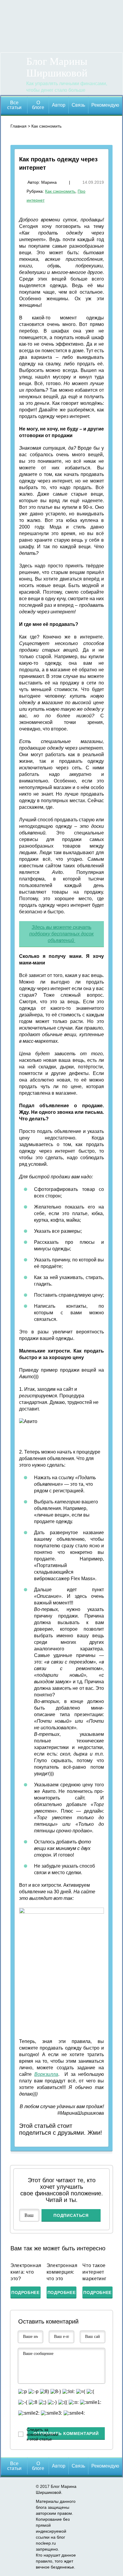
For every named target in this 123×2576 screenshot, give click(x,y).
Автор (59, 105)
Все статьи (14, 105)
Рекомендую (105, 105)
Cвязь (78, 105)
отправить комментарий (66, 2433)
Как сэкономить (46, 126)
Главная (19, 126)
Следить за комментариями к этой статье (42, 2434)
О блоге (38, 105)
